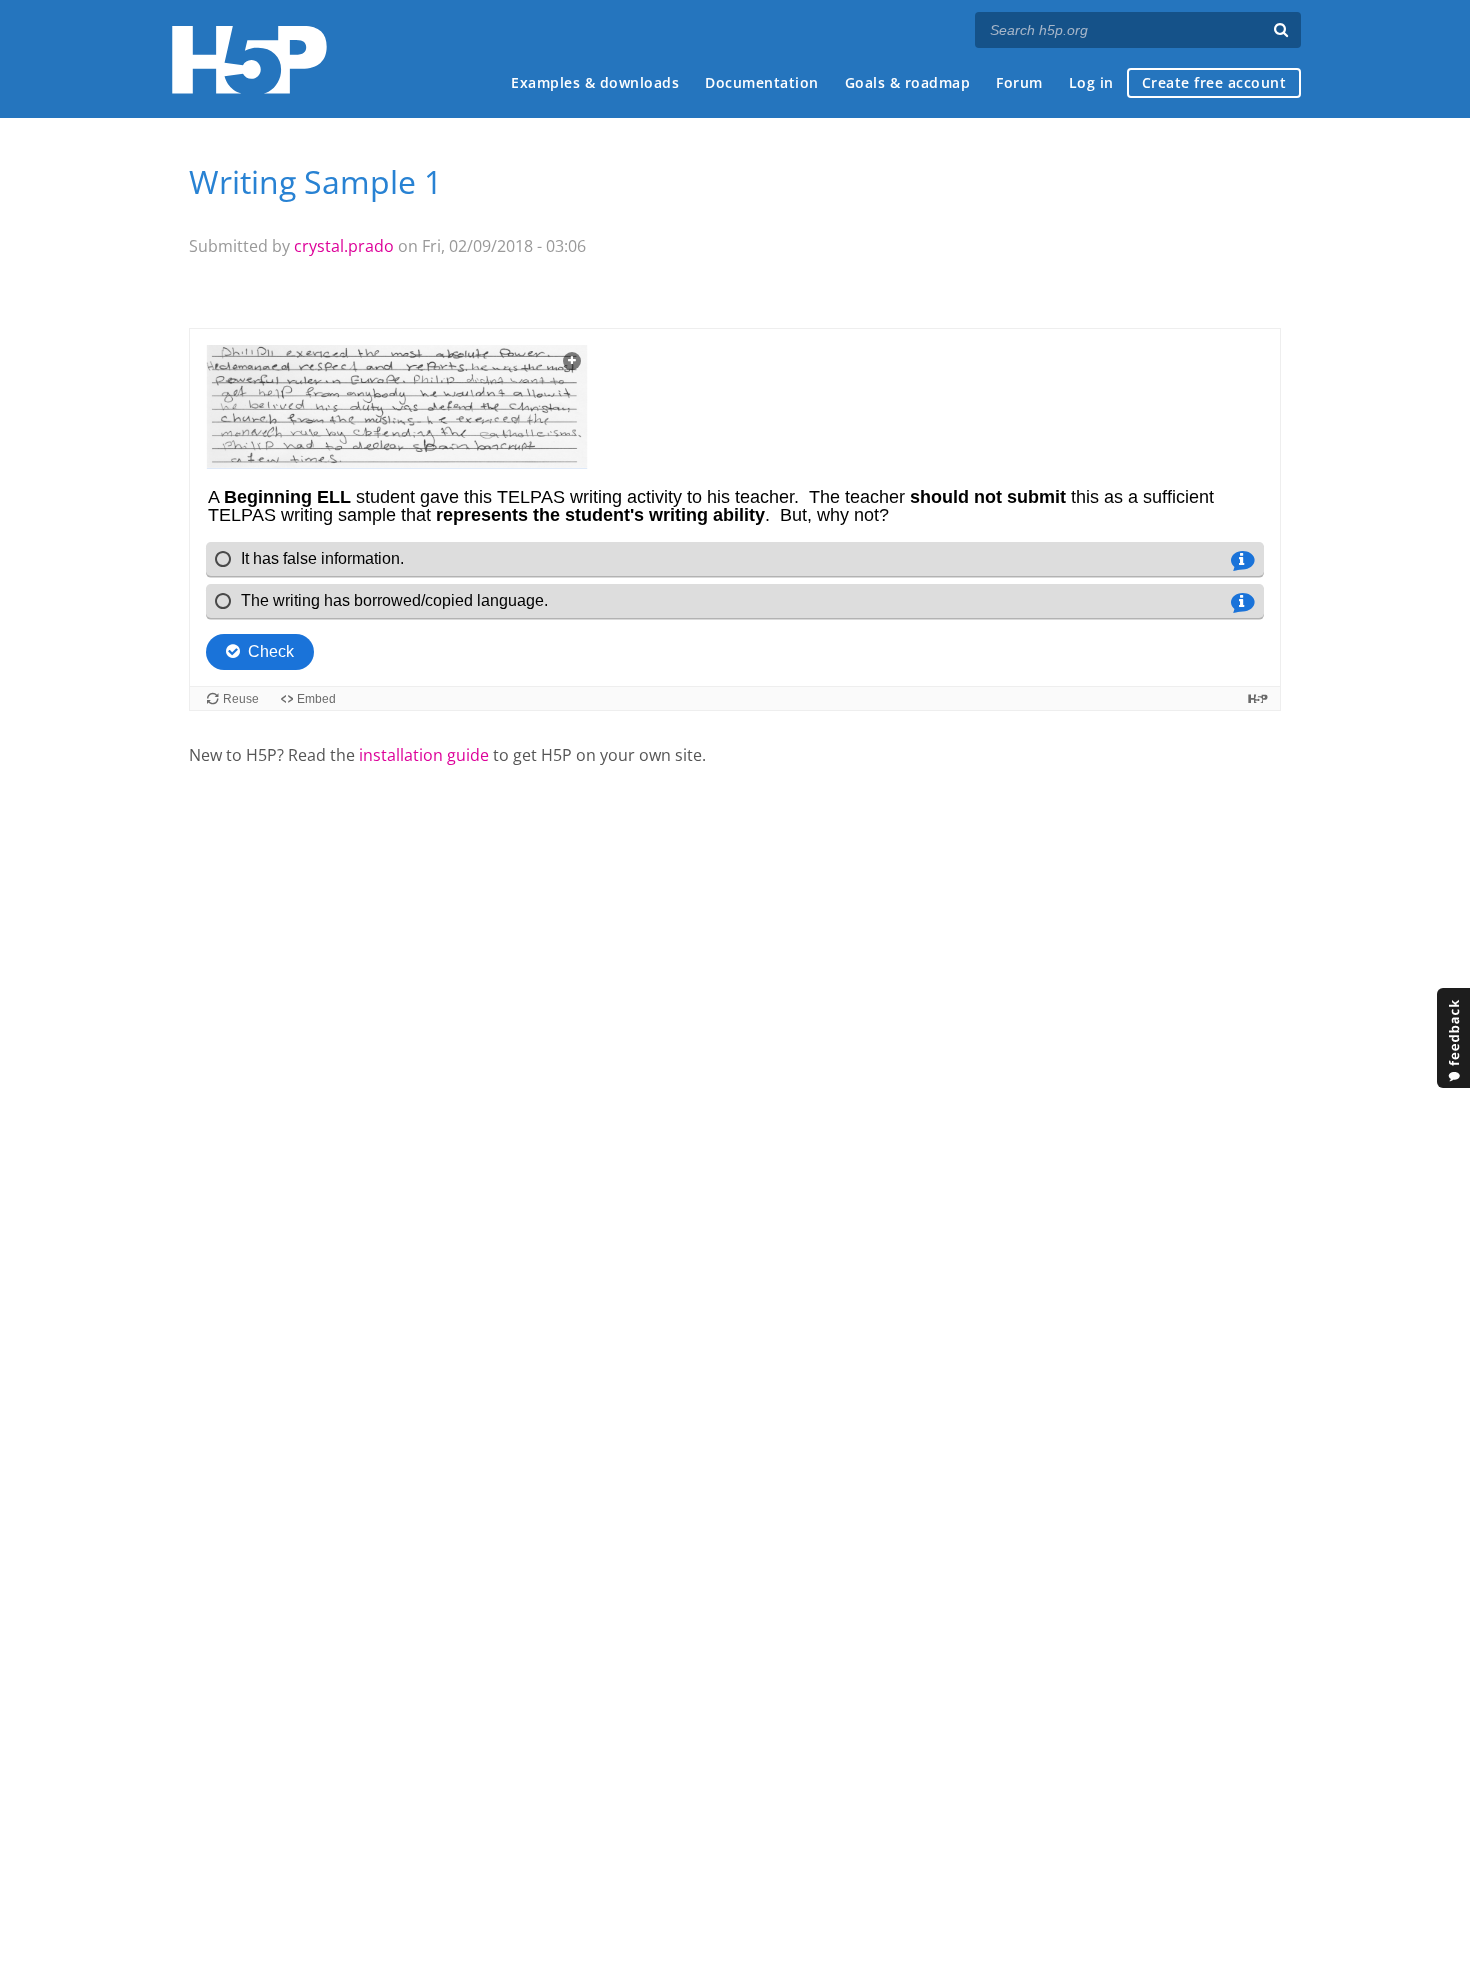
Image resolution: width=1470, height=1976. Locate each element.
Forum (1019, 82)
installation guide (424, 755)
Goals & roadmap (908, 82)
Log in (1091, 82)
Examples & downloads (595, 82)
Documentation (762, 82)
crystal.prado (344, 246)
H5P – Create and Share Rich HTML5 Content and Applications (249, 59)
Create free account (1214, 82)
